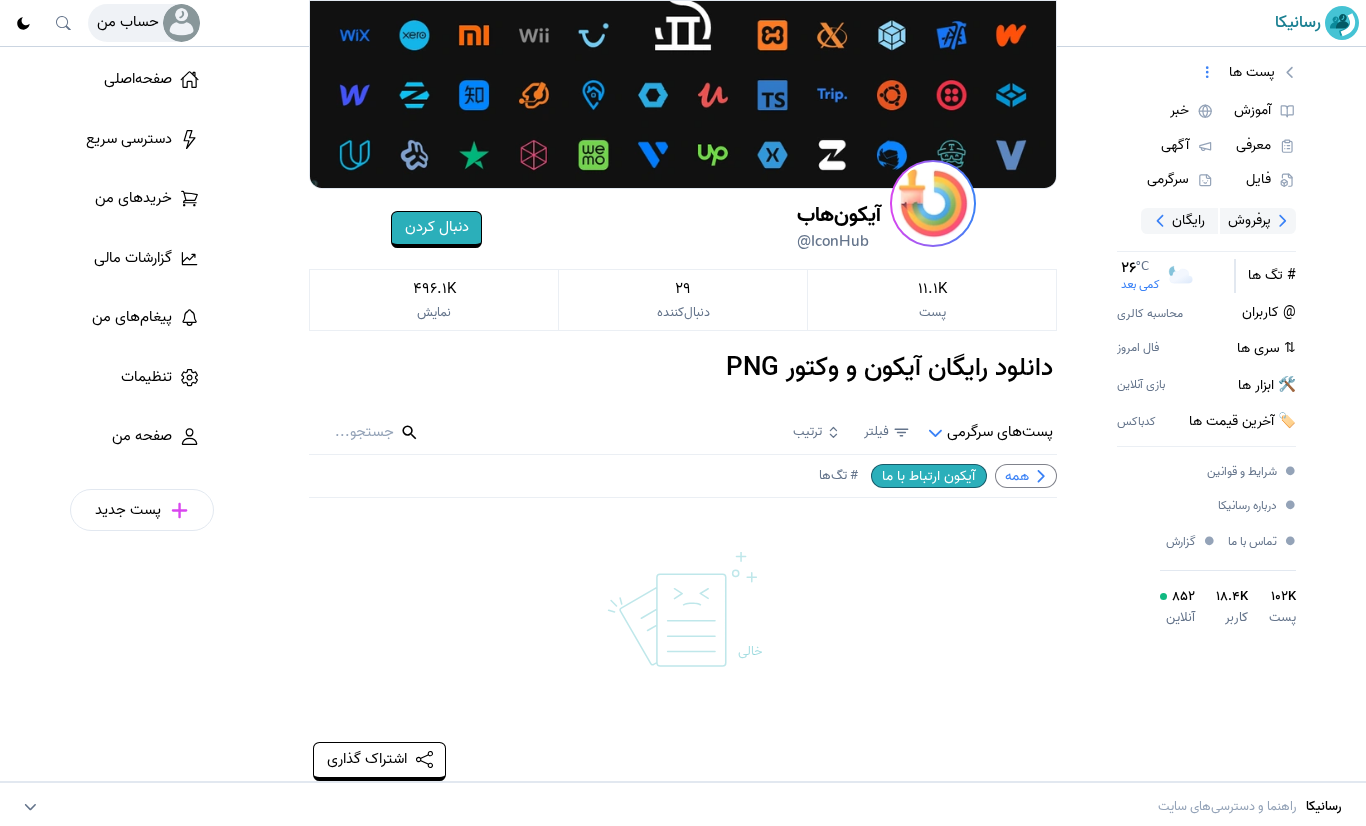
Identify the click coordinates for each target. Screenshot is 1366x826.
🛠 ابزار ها (1267, 386)
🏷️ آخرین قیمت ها (1242, 422)
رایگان (1188, 220)
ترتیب (807, 431)
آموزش (1252, 111)
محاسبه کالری (1150, 314)
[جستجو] (64, 23)
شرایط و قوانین (1252, 472)
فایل (1258, 180)
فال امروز (1138, 348)
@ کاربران (1269, 313)
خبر (1179, 111)
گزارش (1191, 542)
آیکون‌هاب (839, 226)
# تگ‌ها (838, 475)
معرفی (1253, 146)
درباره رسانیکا (1257, 506)
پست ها (1252, 73)
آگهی (1175, 146)
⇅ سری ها (1266, 349)
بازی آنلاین (1141, 385)
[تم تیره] (23, 23)
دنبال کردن (437, 227)
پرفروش (1249, 220)
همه (1017, 476)
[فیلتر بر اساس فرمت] (1208, 73)
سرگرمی (1168, 180)
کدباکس (1136, 422)
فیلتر (876, 431)
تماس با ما (1262, 542)
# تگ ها (1272, 276)
